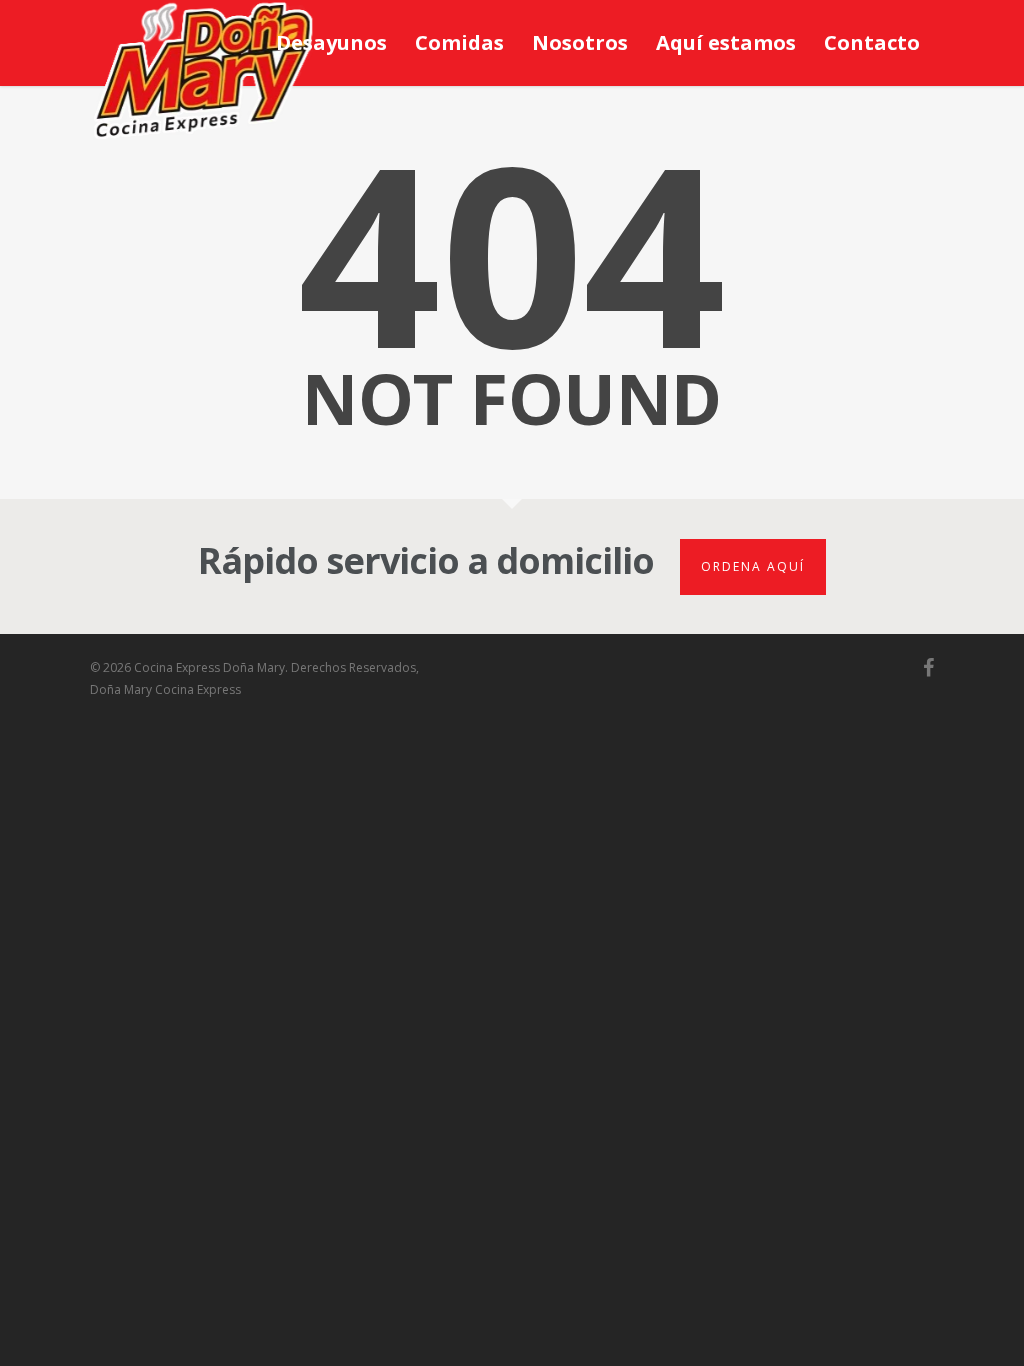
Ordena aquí (753, 566)
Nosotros (580, 42)
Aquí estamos (726, 42)
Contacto (872, 42)
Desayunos (331, 42)
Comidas (459, 42)
